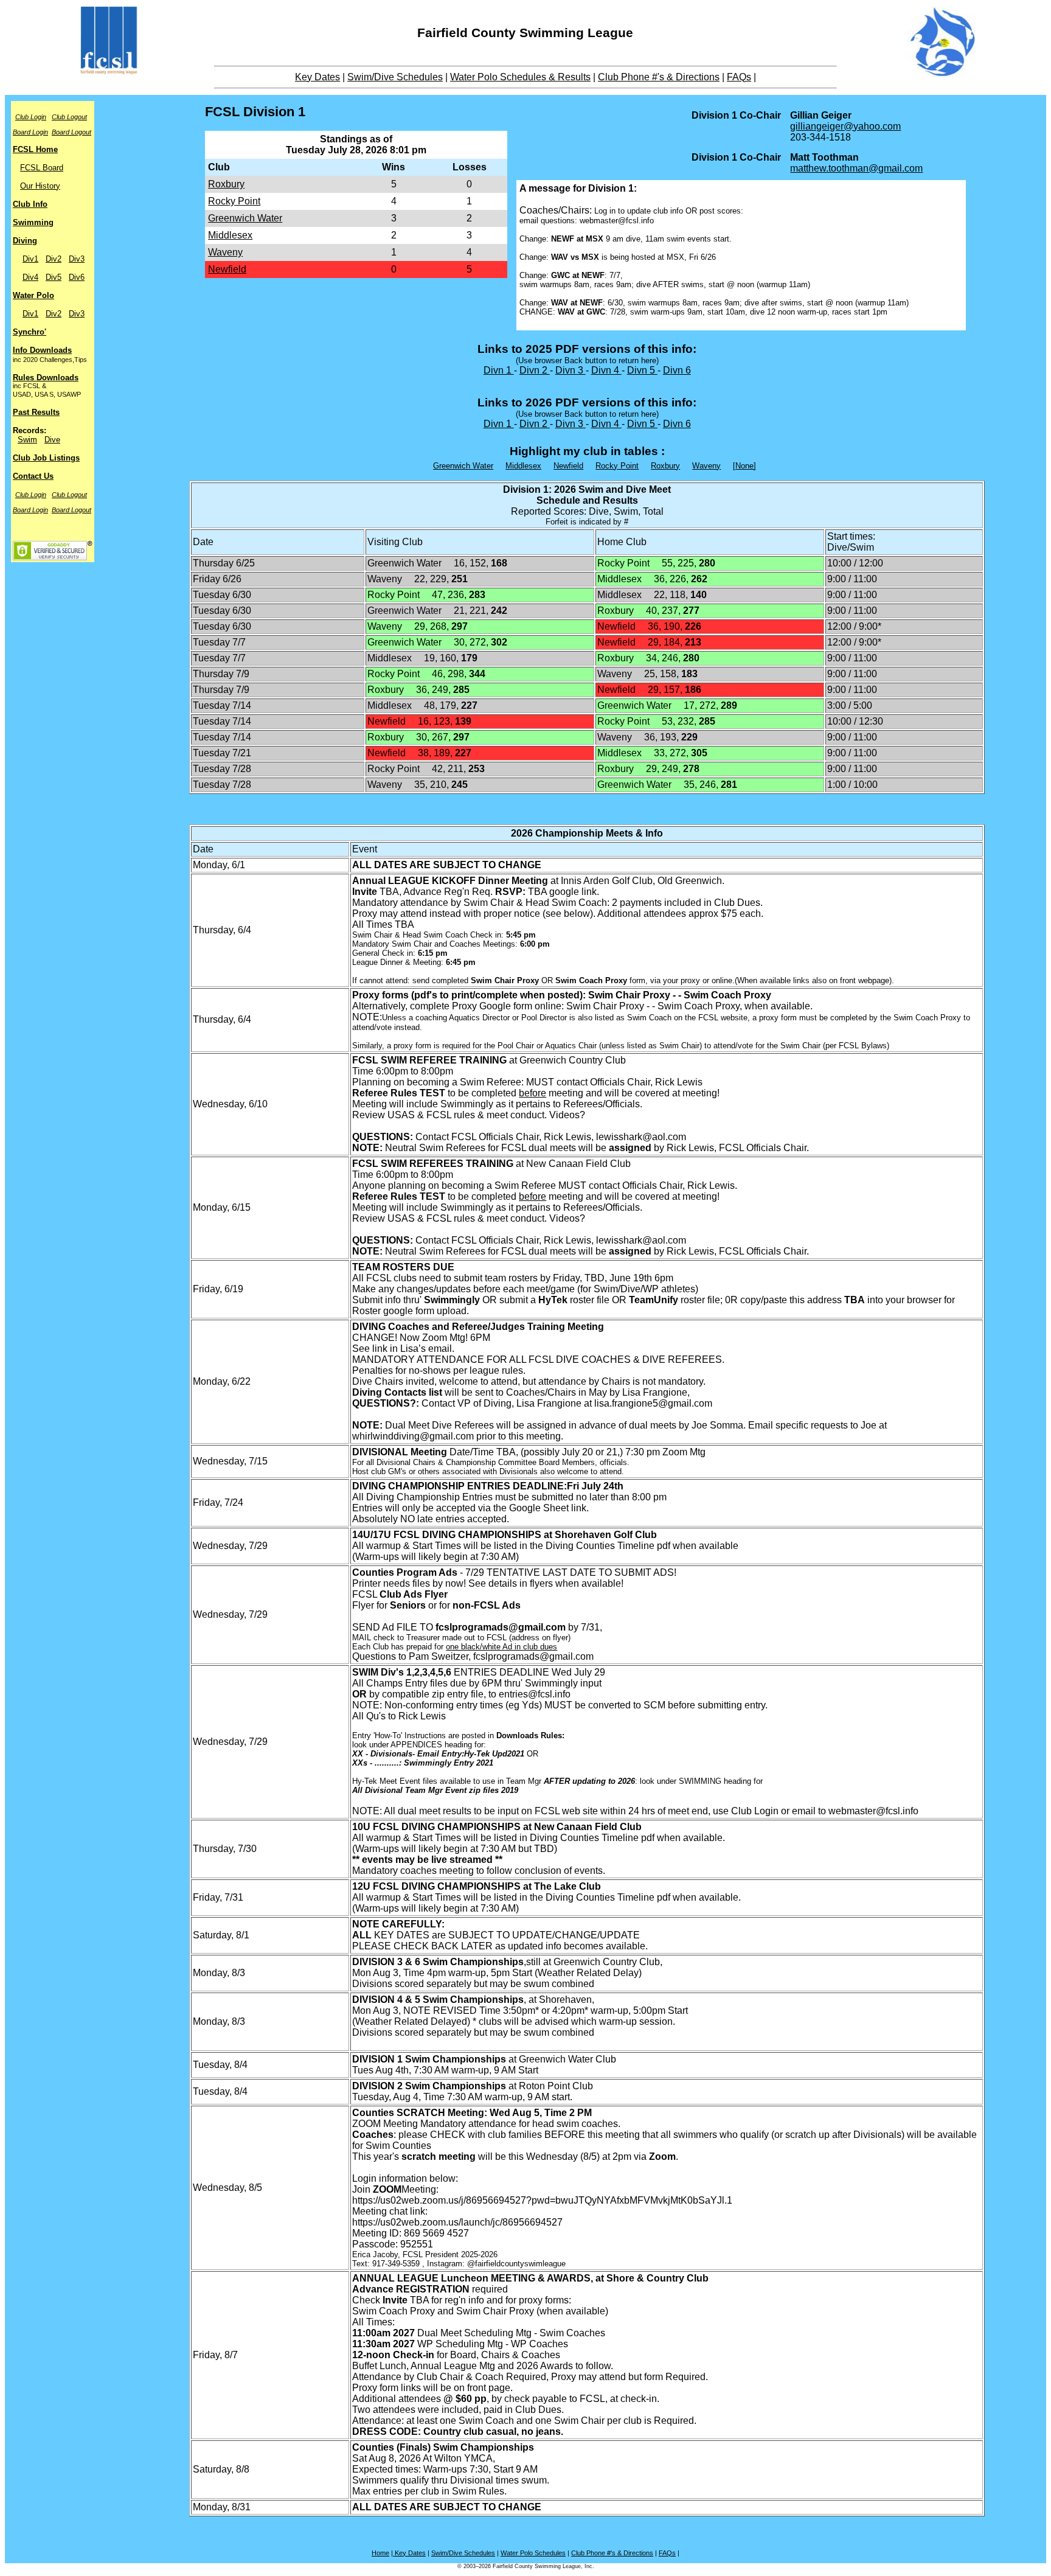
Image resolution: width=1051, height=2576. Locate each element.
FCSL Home (35, 149)
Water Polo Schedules (533, 2553)
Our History (40, 186)
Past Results (36, 412)
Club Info (30, 204)
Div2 (54, 259)
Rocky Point (234, 201)
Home (380, 2553)
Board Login (30, 132)
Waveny (225, 252)
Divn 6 (677, 370)
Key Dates (317, 77)
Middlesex (230, 235)
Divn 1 (499, 370)
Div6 (77, 277)
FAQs (739, 77)
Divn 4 (606, 370)
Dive (52, 440)
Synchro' (29, 332)
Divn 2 (535, 370)
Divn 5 (642, 370)
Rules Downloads (46, 378)
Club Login (31, 117)
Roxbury (226, 184)
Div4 (30, 277)
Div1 (30, 259)
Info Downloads (42, 350)
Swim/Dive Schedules (395, 77)
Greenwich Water (245, 218)
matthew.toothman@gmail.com (856, 168)
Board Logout (71, 132)
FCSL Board (42, 168)
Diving (25, 241)
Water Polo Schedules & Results (520, 77)
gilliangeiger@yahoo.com (845, 126)
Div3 (77, 259)
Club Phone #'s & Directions (659, 77)
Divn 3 (571, 370)
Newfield (227, 269)
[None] (744, 466)
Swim (27, 440)
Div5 (54, 277)
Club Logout (69, 117)
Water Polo (33, 295)
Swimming (33, 222)
